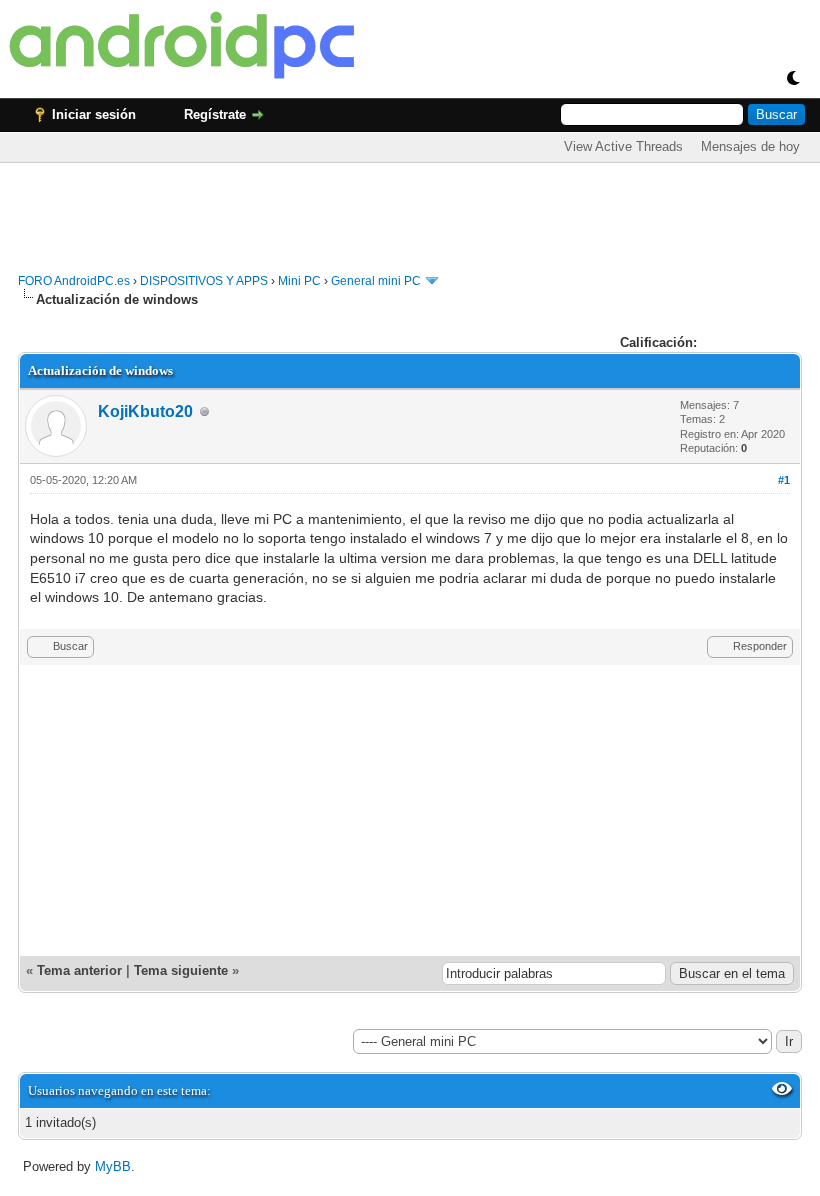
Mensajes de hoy (750, 146)
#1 (784, 480)
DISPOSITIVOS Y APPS (204, 281)
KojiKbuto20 (145, 411)
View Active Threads (623, 146)
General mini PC (376, 281)
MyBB (113, 1166)
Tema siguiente (181, 970)
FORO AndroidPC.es (74, 281)
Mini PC (299, 281)
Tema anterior (79, 970)
